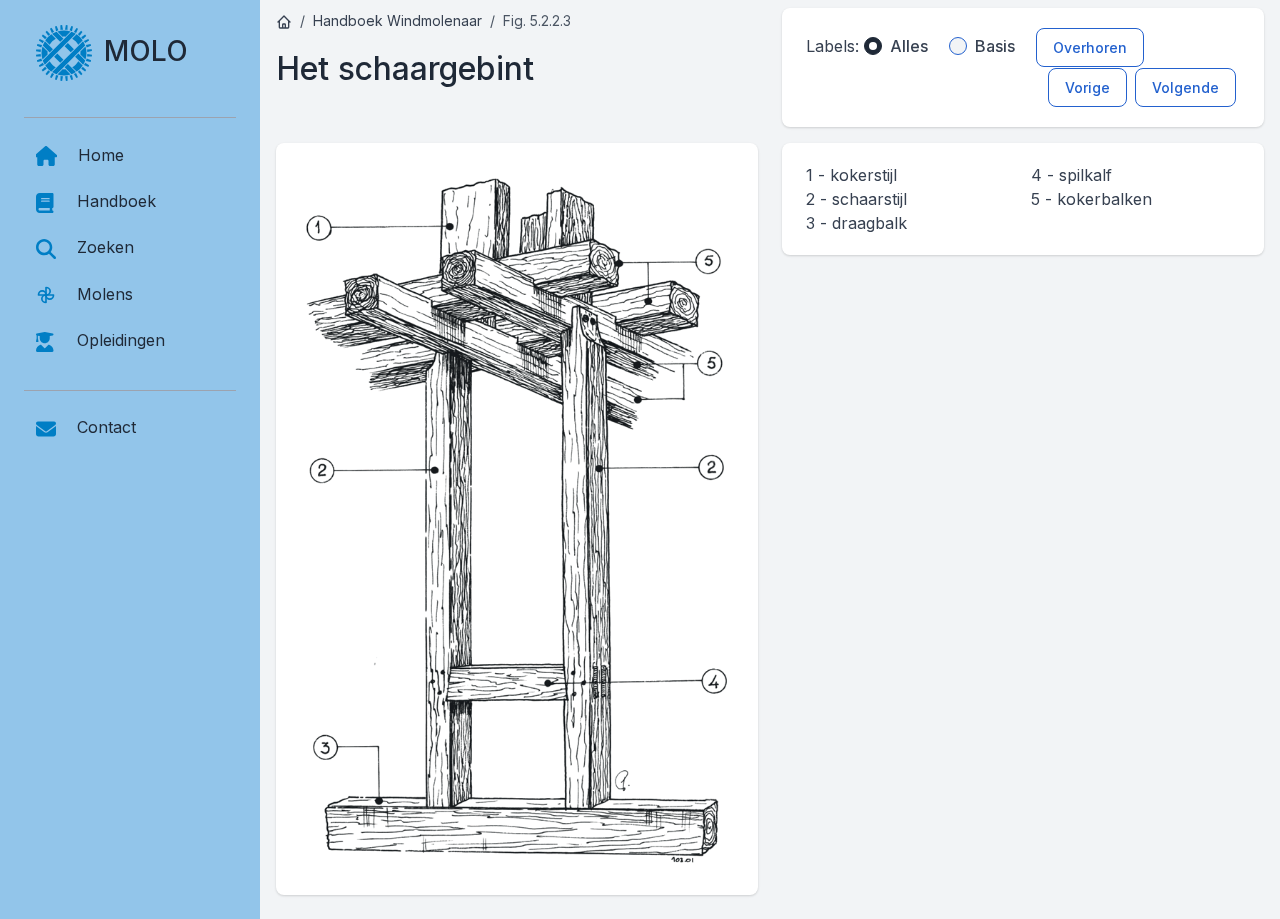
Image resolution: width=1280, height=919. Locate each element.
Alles (909, 46)
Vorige (1087, 87)
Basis (995, 46)
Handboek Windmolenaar (397, 20)
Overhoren (1090, 47)
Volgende (1185, 87)
